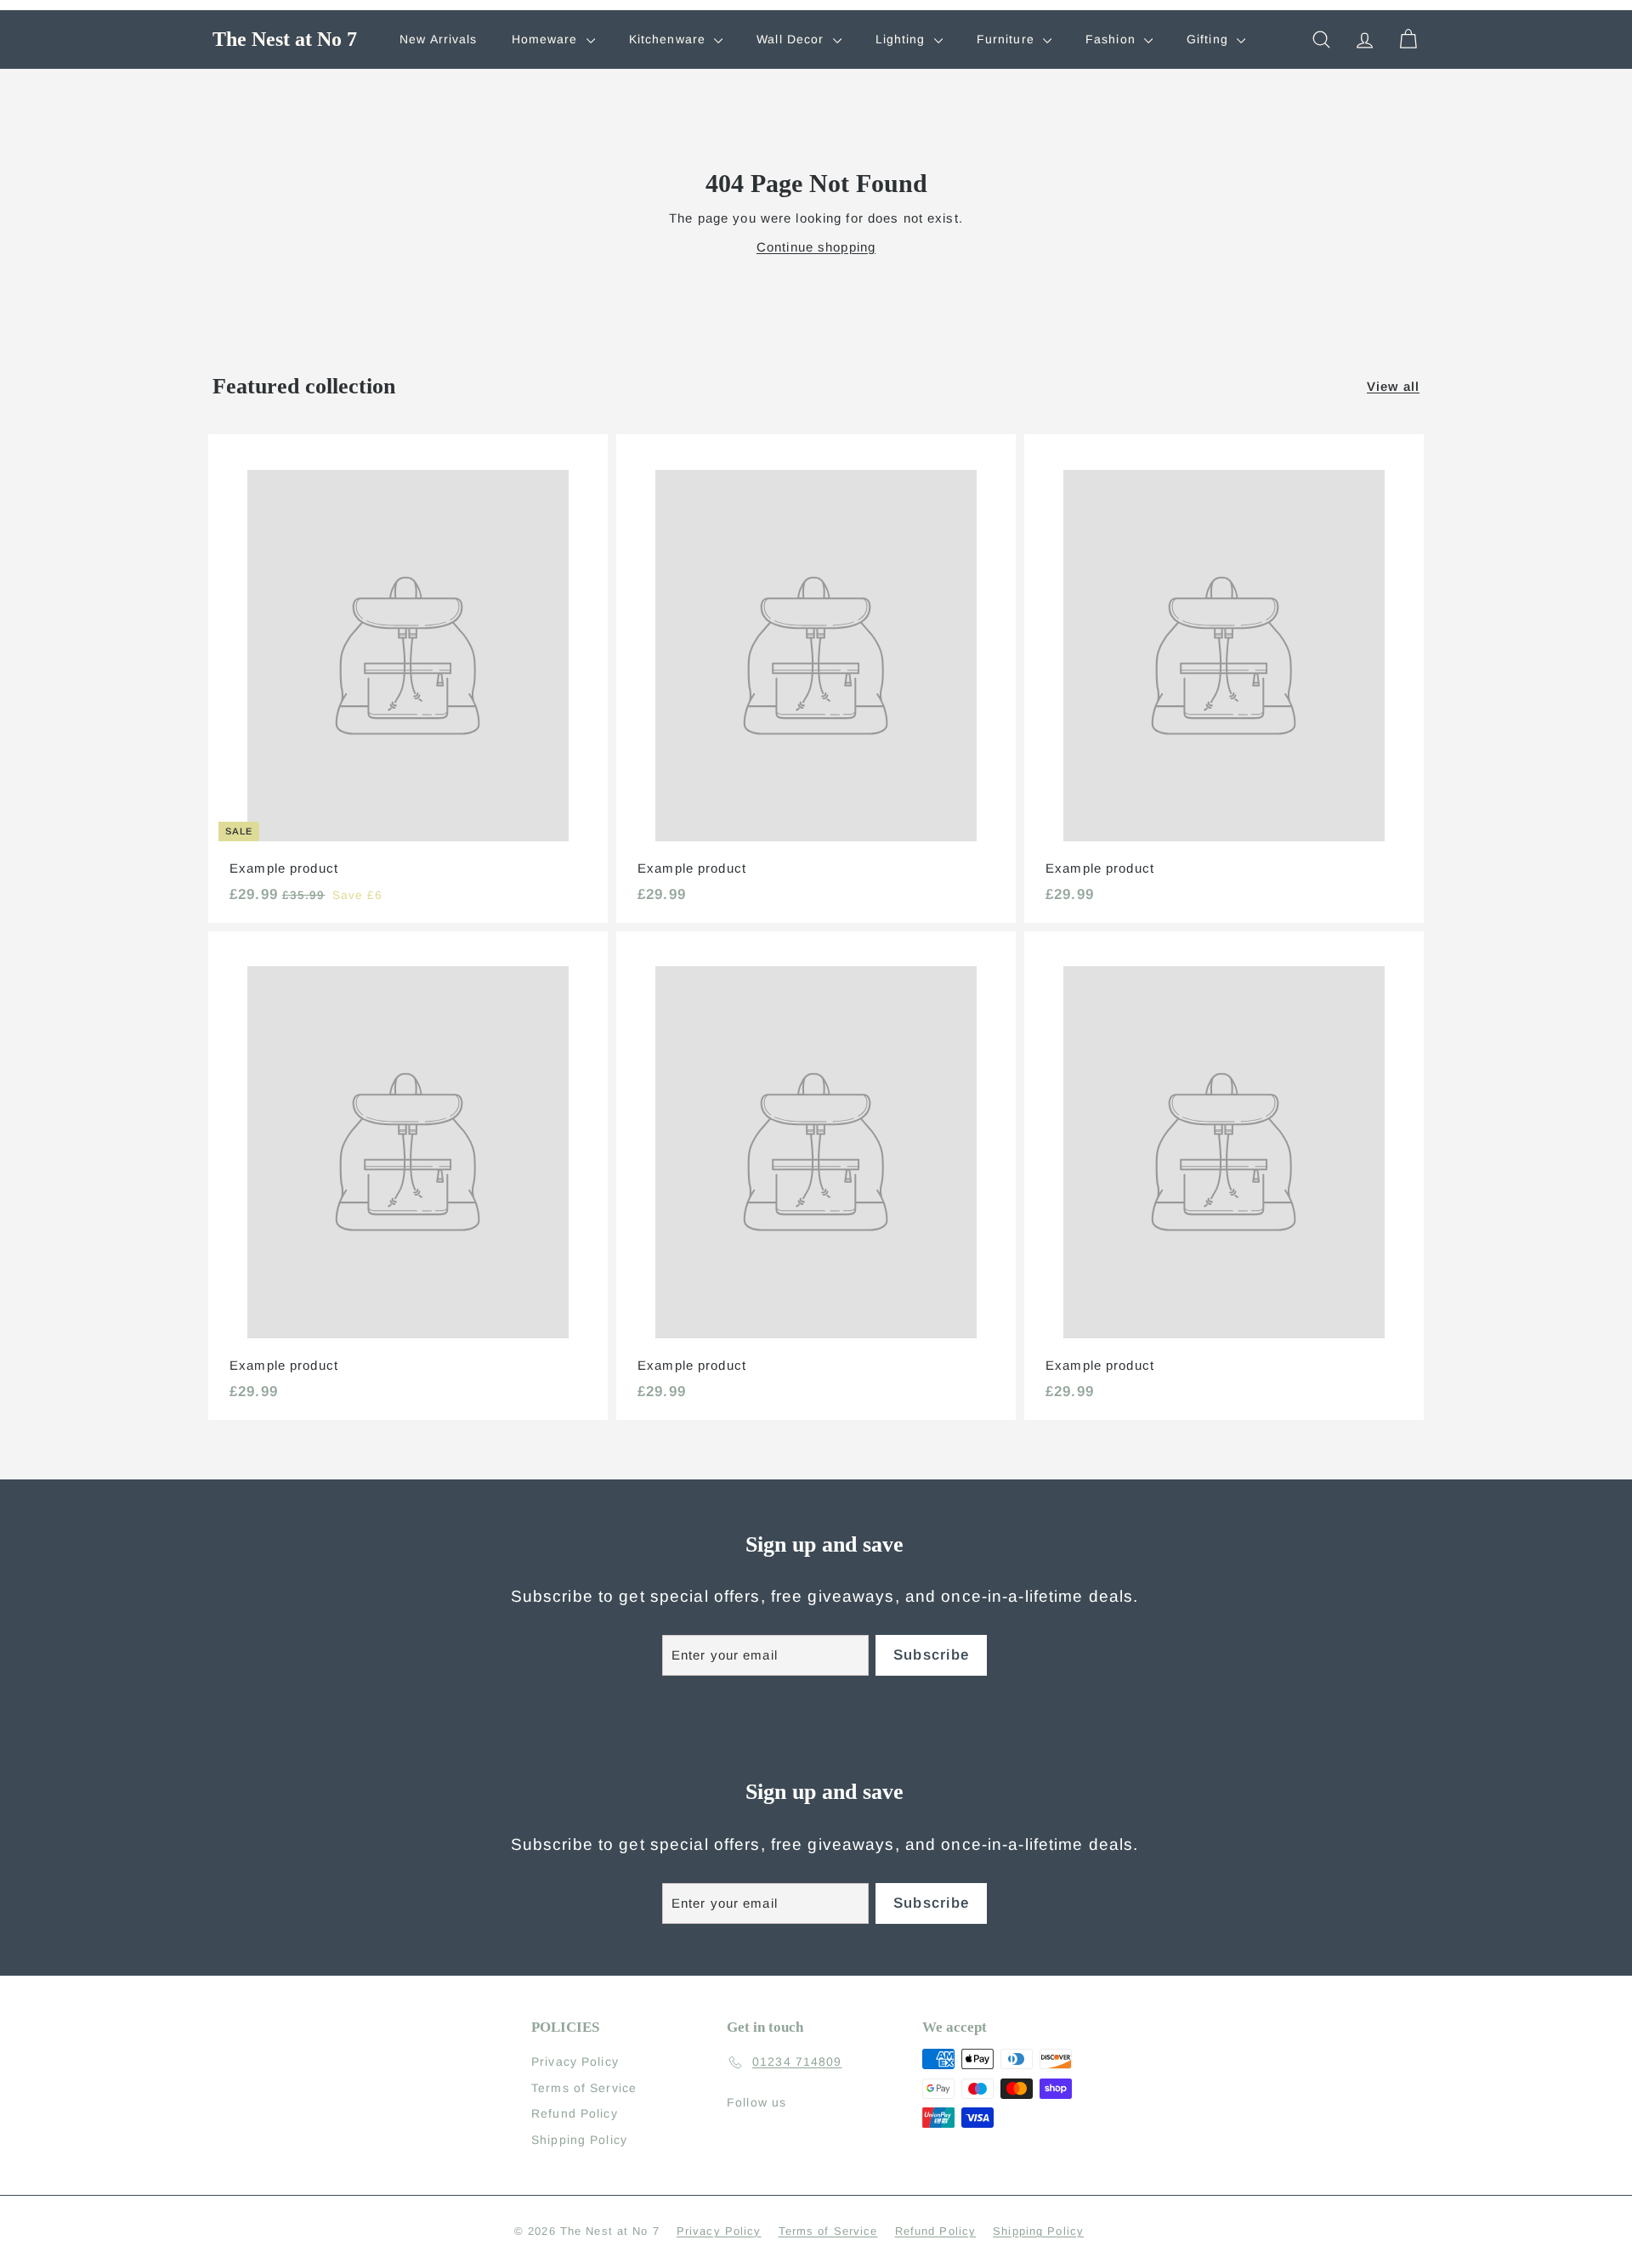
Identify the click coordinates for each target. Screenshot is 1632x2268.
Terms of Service (584, 2088)
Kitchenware (670, 39)
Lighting (903, 39)
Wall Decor (792, 39)
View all (1393, 386)
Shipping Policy (579, 2140)
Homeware (547, 39)
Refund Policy (575, 2113)
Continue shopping (816, 247)
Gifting (1210, 39)
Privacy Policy (575, 2062)
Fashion (1113, 39)
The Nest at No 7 (285, 39)
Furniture (1008, 39)
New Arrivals (439, 39)
